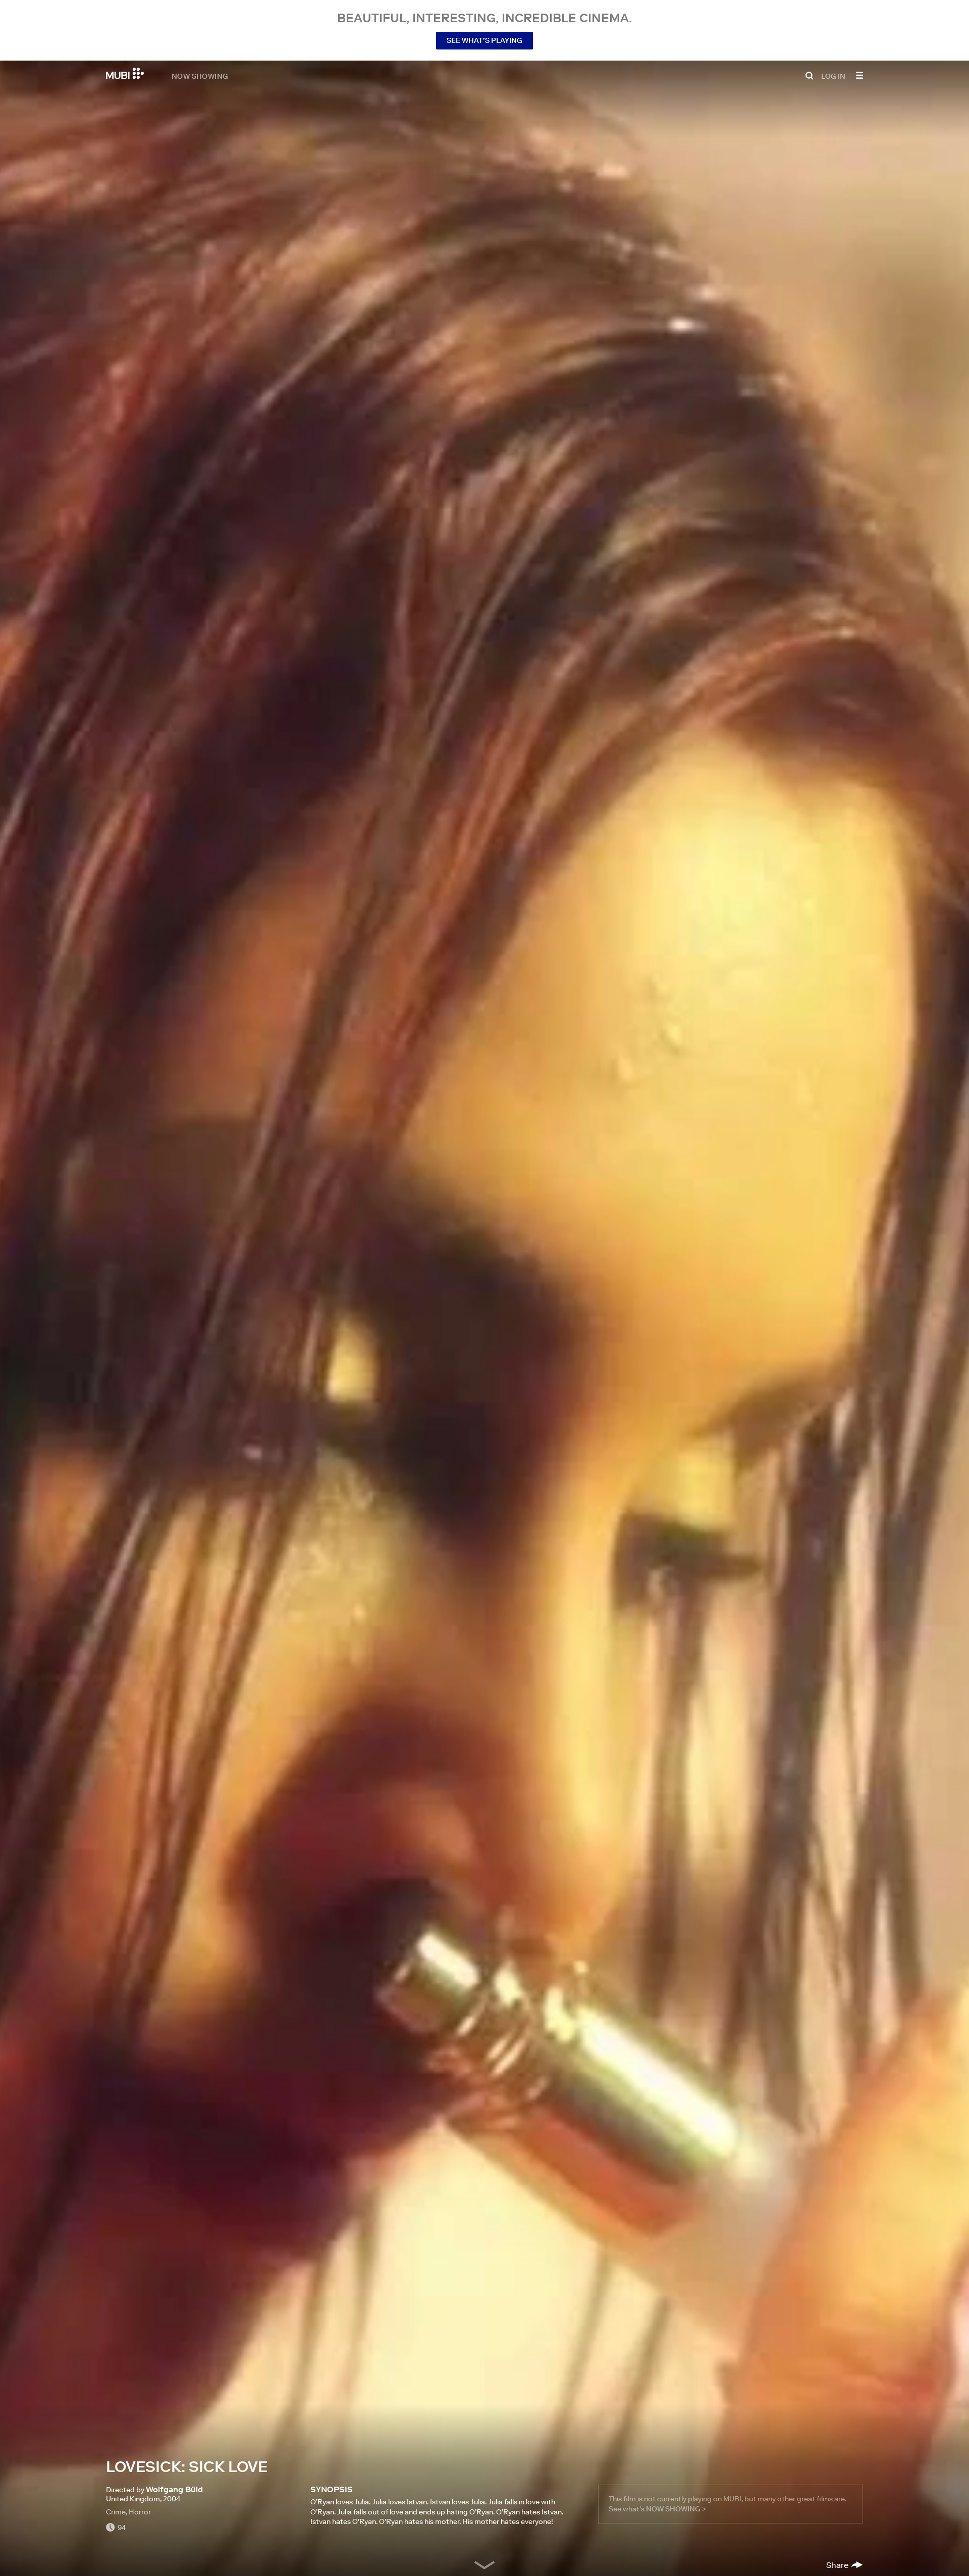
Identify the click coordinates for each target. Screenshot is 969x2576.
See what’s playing (484, 40)
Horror (140, 2512)
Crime (116, 2512)
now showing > (676, 2509)
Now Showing (200, 76)
